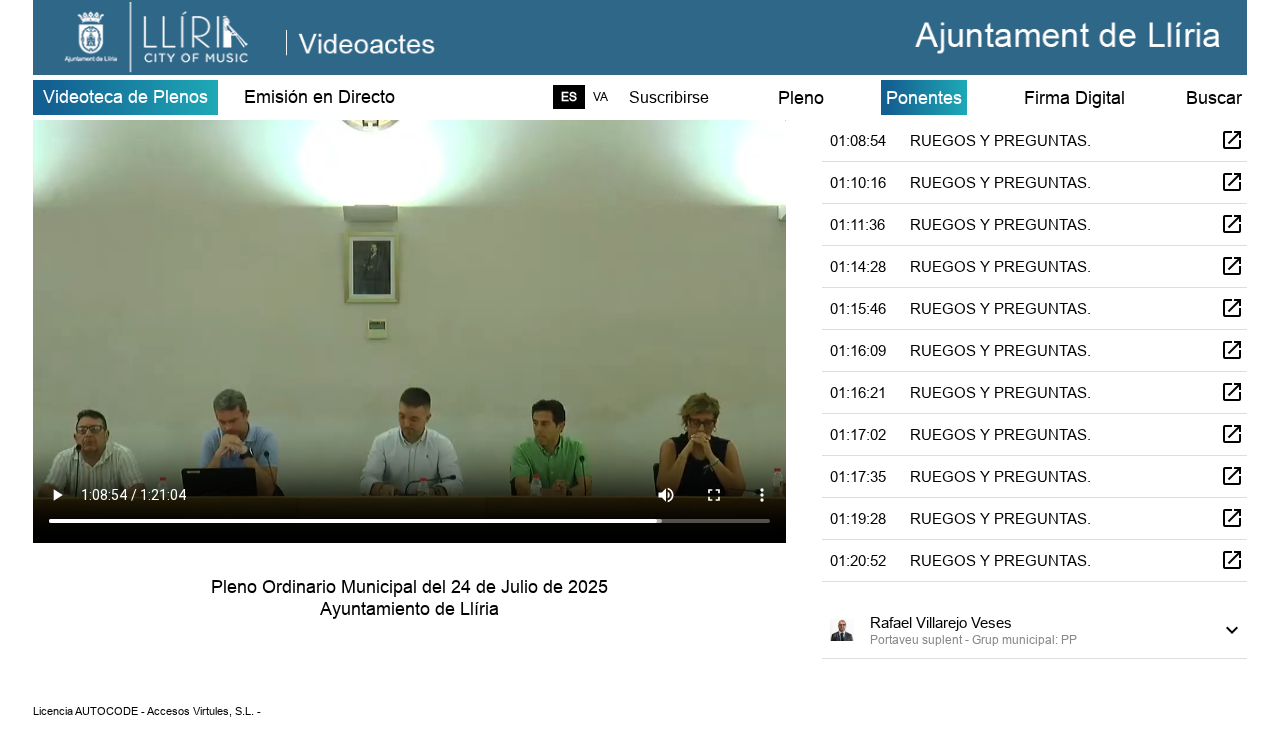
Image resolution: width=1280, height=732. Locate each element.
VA (600, 96)
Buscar (1214, 97)
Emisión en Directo (319, 96)
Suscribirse (669, 97)
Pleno (801, 97)
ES (569, 96)
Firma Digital (1074, 97)
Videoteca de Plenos (125, 96)
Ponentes (924, 97)
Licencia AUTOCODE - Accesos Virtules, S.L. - (147, 711)
